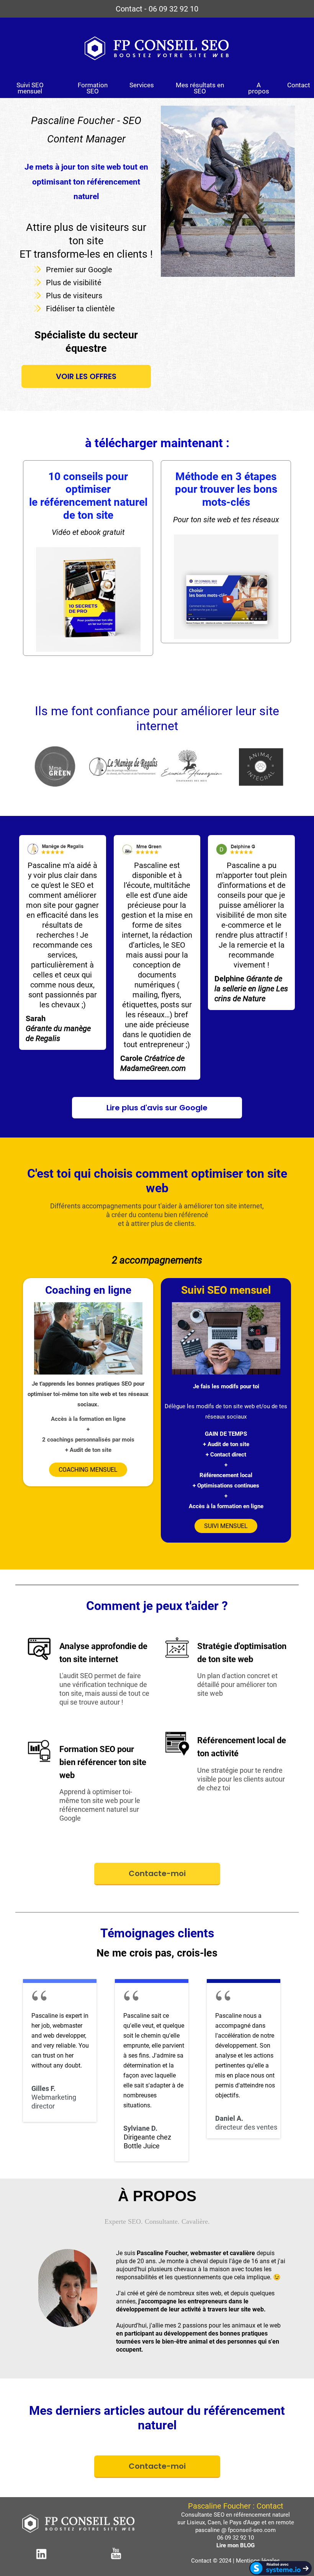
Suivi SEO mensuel (30, 88)
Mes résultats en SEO (200, 88)
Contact (299, 85)
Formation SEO (93, 88)
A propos (259, 88)
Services (142, 85)
